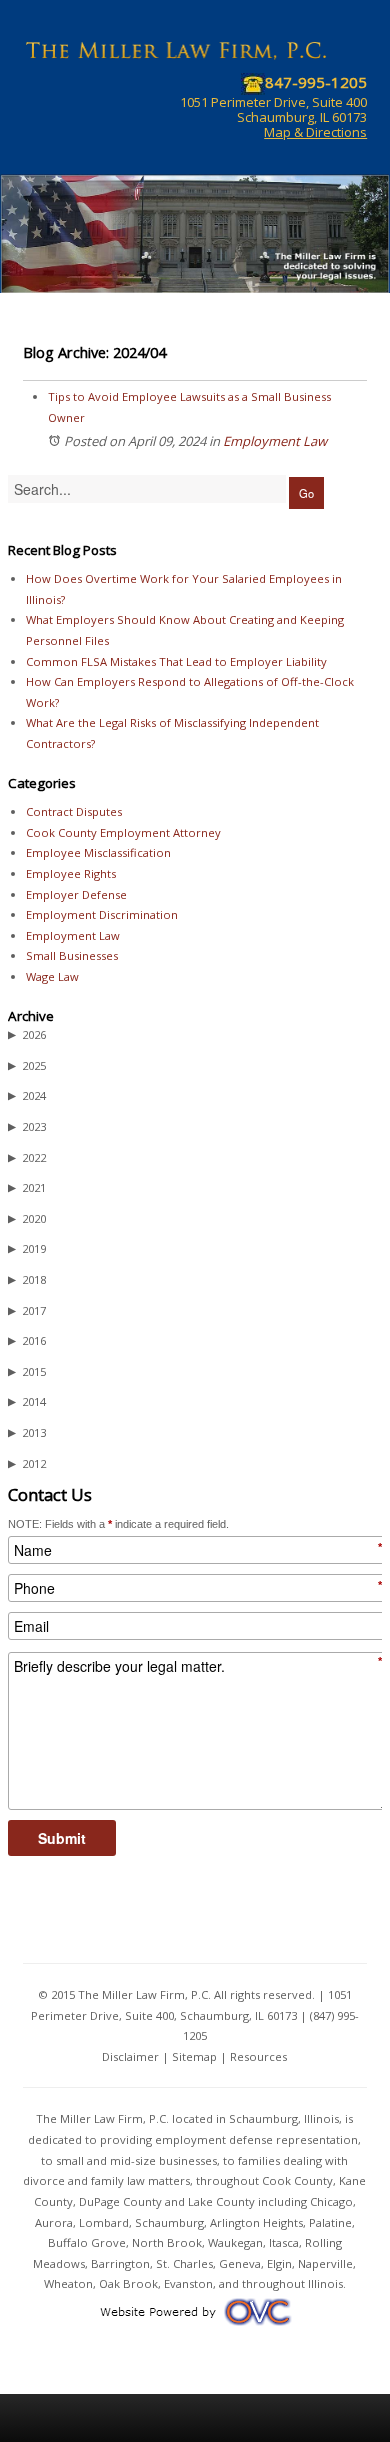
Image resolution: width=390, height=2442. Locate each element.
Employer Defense (76, 894)
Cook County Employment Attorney (123, 832)
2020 (27, 1218)
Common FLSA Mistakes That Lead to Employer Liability (176, 661)
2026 (27, 1034)
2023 (27, 1126)
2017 (27, 1310)
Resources (258, 2056)
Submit (62, 1838)
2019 (27, 1248)
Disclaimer (130, 2056)
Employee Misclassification (98, 852)
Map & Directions (315, 132)
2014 (27, 1401)
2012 (27, 1463)
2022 (27, 1157)
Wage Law (52, 976)
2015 (27, 1371)
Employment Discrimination (102, 914)
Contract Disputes (74, 811)
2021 (27, 1187)
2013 (27, 1432)
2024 (27, 1095)
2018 (27, 1279)
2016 (27, 1340)
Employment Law (275, 441)
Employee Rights (71, 873)
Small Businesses (72, 955)
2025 (27, 1065)
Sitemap (194, 2056)
